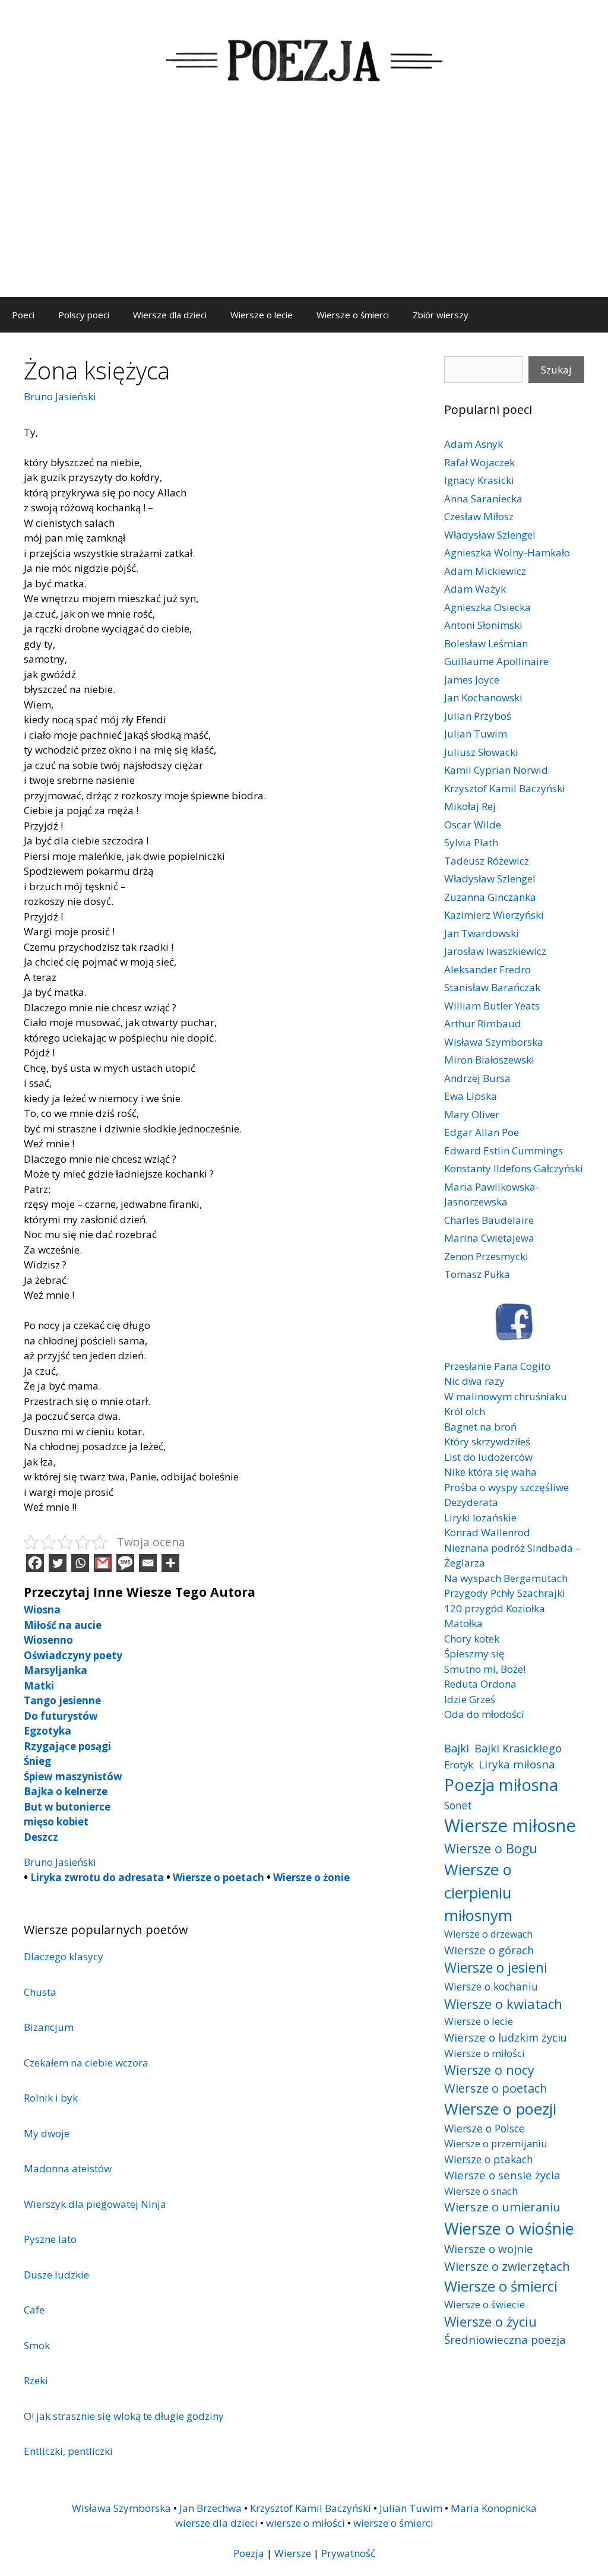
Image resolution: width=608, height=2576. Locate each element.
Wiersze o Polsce (484, 2128)
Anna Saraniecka (483, 499)
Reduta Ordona (480, 1684)
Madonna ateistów (68, 2168)
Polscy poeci (84, 315)
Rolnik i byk (51, 2098)
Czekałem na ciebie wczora (86, 2063)
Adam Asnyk (474, 444)
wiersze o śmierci (393, 2523)
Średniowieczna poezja (505, 2339)
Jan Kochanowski (483, 697)
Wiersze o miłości (484, 2053)
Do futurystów (61, 1716)
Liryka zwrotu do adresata (97, 1877)
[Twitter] (58, 1563)
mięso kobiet (56, 1822)
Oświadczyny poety (73, 1655)
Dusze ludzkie (56, 2275)
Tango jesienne (62, 1700)
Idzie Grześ (470, 1699)
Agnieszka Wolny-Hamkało (507, 553)
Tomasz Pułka (477, 1274)
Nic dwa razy (474, 1381)
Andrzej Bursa (477, 1078)
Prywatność (348, 2553)
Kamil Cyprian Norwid (496, 770)
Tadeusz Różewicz (487, 861)
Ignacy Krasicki (479, 480)
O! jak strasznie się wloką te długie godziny (124, 2416)
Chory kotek (472, 1639)
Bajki (457, 1748)
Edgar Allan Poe (482, 1132)
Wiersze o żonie (311, 1877)
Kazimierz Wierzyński (494, 915)
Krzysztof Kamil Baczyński (505, 788)
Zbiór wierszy (441, 315)
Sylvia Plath (471, 842)
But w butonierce (67, 1807)
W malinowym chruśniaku (506, 1396)
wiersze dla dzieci (216, 2523)
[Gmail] (103, 1563)
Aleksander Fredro (487, 969)
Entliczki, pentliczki (68, 2451)
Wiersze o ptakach (489, 2159)
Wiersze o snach (481, 2191)
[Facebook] (35, 1563)
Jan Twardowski (482, 933)
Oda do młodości (484, 1714)
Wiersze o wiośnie (509, 2228)
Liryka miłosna (517, 1764)
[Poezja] (304, 58)
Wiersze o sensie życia (502, 2175)
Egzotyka (47, 1731)
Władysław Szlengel (490, 535)
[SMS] (125, 1563)
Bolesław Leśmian (486, 643)
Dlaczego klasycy (64, 1956)
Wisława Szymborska (494, 1042)
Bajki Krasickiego (518, 1748)
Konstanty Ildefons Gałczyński (514, 1168)
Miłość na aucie (63, 1625)
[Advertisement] (304, 208)
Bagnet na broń (480, 1427)
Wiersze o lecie (262, 315)
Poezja (249, 2553)
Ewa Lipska (471, 1096)
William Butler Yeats (492, 1006)
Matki (39, 1686)
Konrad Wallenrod (487, 1532)
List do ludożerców (488, 1457)
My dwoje (47, 2133)
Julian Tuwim (476, 734)
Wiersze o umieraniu (502, 2207)
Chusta (40, 1992)
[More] (170, 1563)
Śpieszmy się (474, 1653)
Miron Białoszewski (489, 1060)
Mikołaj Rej (470, 806)
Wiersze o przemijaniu (496, 2143)
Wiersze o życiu (490, 2321)
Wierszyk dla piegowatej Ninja (95, 2204)
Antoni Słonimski (483, 625)
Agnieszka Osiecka (487, 607)
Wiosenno (48, 1640)
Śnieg (37, 1761)
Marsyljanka (56, 1670)
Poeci (23, 315)
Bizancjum (49, 2027)
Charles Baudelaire (489, 1220)
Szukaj (556, 370)
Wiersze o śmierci (353, 315)
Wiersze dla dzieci (170, 315)
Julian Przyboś (478, 716)
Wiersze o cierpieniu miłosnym (478, 1892)
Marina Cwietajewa (489, 1238)
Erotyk (459, 1765)
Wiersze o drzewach (488, 1934)
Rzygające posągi (67, 1746)
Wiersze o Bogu (491, 1848)
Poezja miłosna (501, 1784)
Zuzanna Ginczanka (490, 897)
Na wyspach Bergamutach (506, 1578)
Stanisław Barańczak (492, 987)
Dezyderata (471, 1502)
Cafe (34, 2310)
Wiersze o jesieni (496, 1968)
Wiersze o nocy (489, 2070)
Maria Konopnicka (494, 2508)
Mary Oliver (472, 1114)
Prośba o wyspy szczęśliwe (506, 1487)
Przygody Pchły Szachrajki (505, 1593)
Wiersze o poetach (218, 1877)
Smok (37, 2345)
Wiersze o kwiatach (503, 2004)
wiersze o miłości (305, 2523)
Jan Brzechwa (210, 2508)
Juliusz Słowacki (481, 752)
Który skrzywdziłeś (487, 1442)
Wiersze (293, 2553)
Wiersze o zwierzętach (507, 2266)
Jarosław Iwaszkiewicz (495, 951)
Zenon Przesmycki (486, 1256)
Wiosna (42, 1610)
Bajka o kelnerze (66, 1791)
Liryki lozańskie (480, 1518)
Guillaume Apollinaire (496, 661)
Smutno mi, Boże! (485, 1669)
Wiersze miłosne (510, 1825)
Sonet (458, 1805)
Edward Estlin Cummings (503, 1151)
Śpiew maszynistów (73, 1776)
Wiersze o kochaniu (491, 1986)
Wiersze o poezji (500, 2109)
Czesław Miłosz (479, 516)
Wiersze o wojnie (489, 2249)
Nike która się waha (490, 1472)
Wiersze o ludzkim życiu (506, 2037)
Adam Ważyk (475, 589)
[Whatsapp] (80, 1563)
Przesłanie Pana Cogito (497, 1366)
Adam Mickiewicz (485, 571)
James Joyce (472, 680)
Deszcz (41, 1837)
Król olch (465, 1411)
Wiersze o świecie (484, 2304)
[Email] (148, 1563)
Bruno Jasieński (60, 396)
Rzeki (36, 2380)
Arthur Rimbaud (483, 1023)
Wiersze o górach (489, 1950)
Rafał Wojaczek (479, 462)
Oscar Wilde (473, 825)
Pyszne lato (50, 2239)
